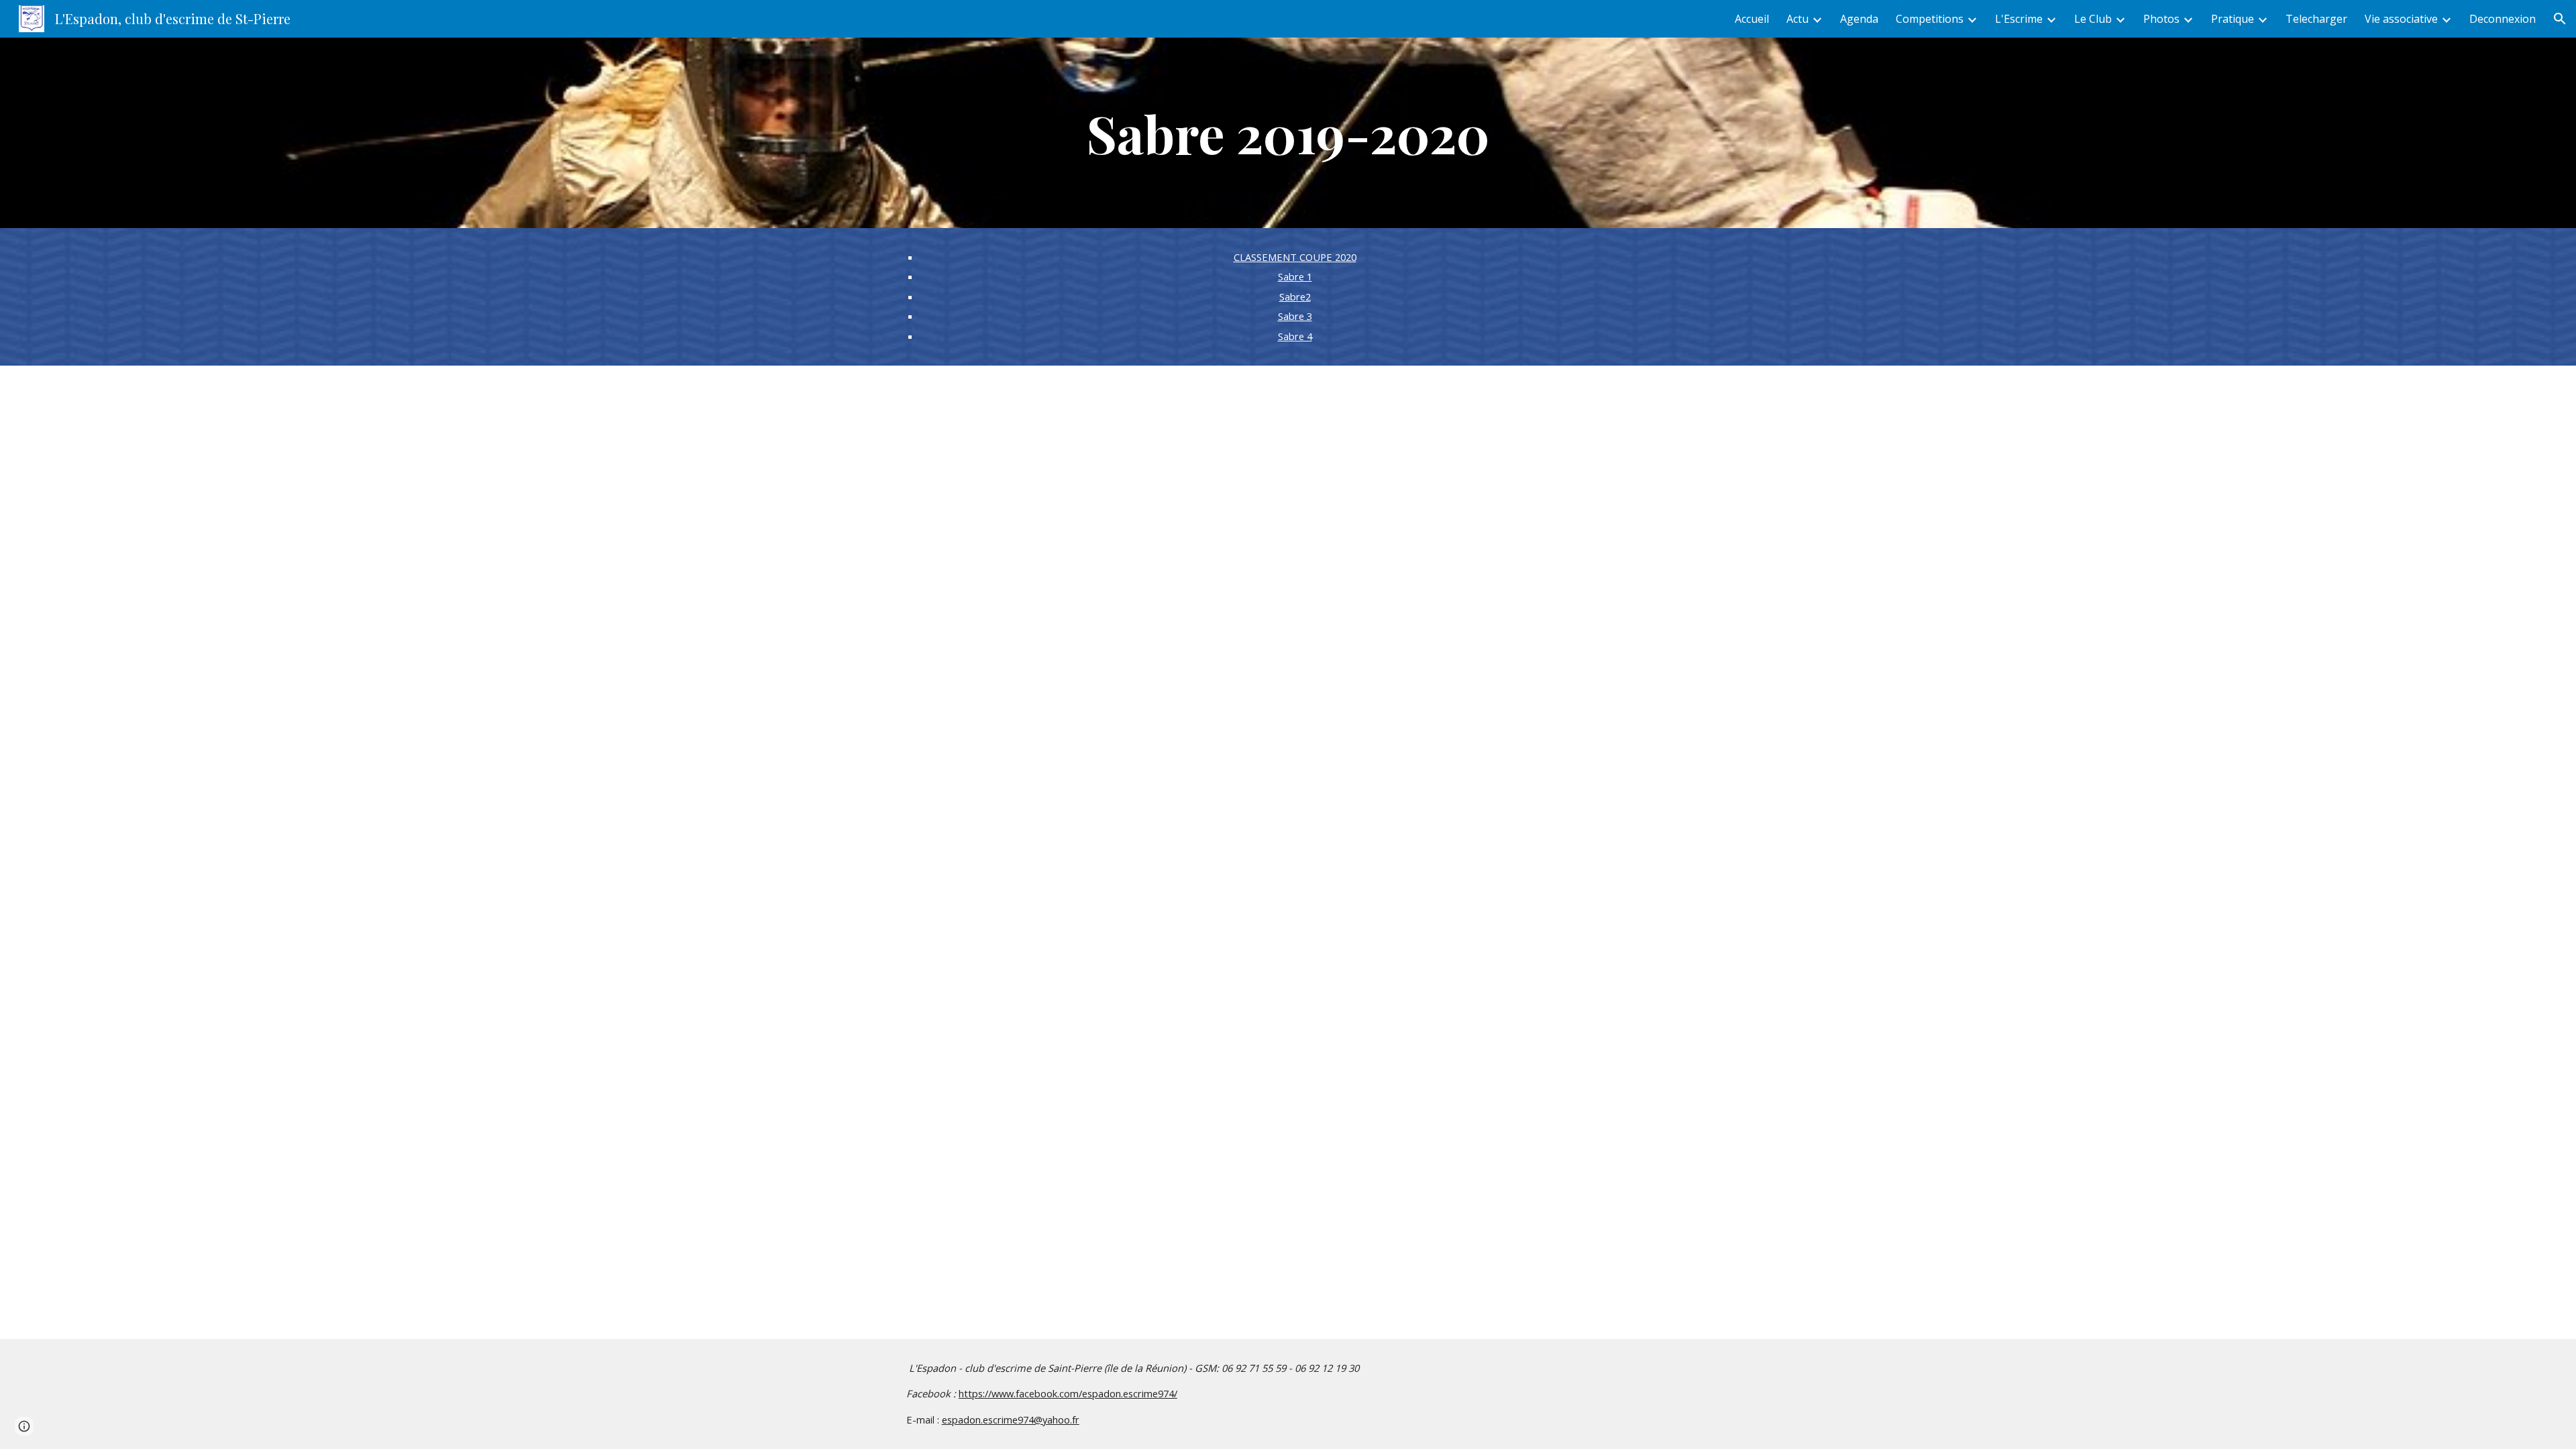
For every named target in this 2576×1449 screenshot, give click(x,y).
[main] (1288, 133)
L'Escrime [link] (2019, 19)
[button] (2560, 19)
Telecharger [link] (2316, 19)
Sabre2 (1295, 297)
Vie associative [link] (2401, 19)
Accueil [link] (1752, 19)
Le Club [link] (2093, 19)
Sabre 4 (1295, 336)
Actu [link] (1797, 19)
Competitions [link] (1930, 19)
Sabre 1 (1295, 276)
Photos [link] (2161, 19)
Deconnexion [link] (2503, 19)
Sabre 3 (1295, 316)
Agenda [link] (1859, 19)
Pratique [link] (2233, 19)
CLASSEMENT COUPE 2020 (1295, 257)
